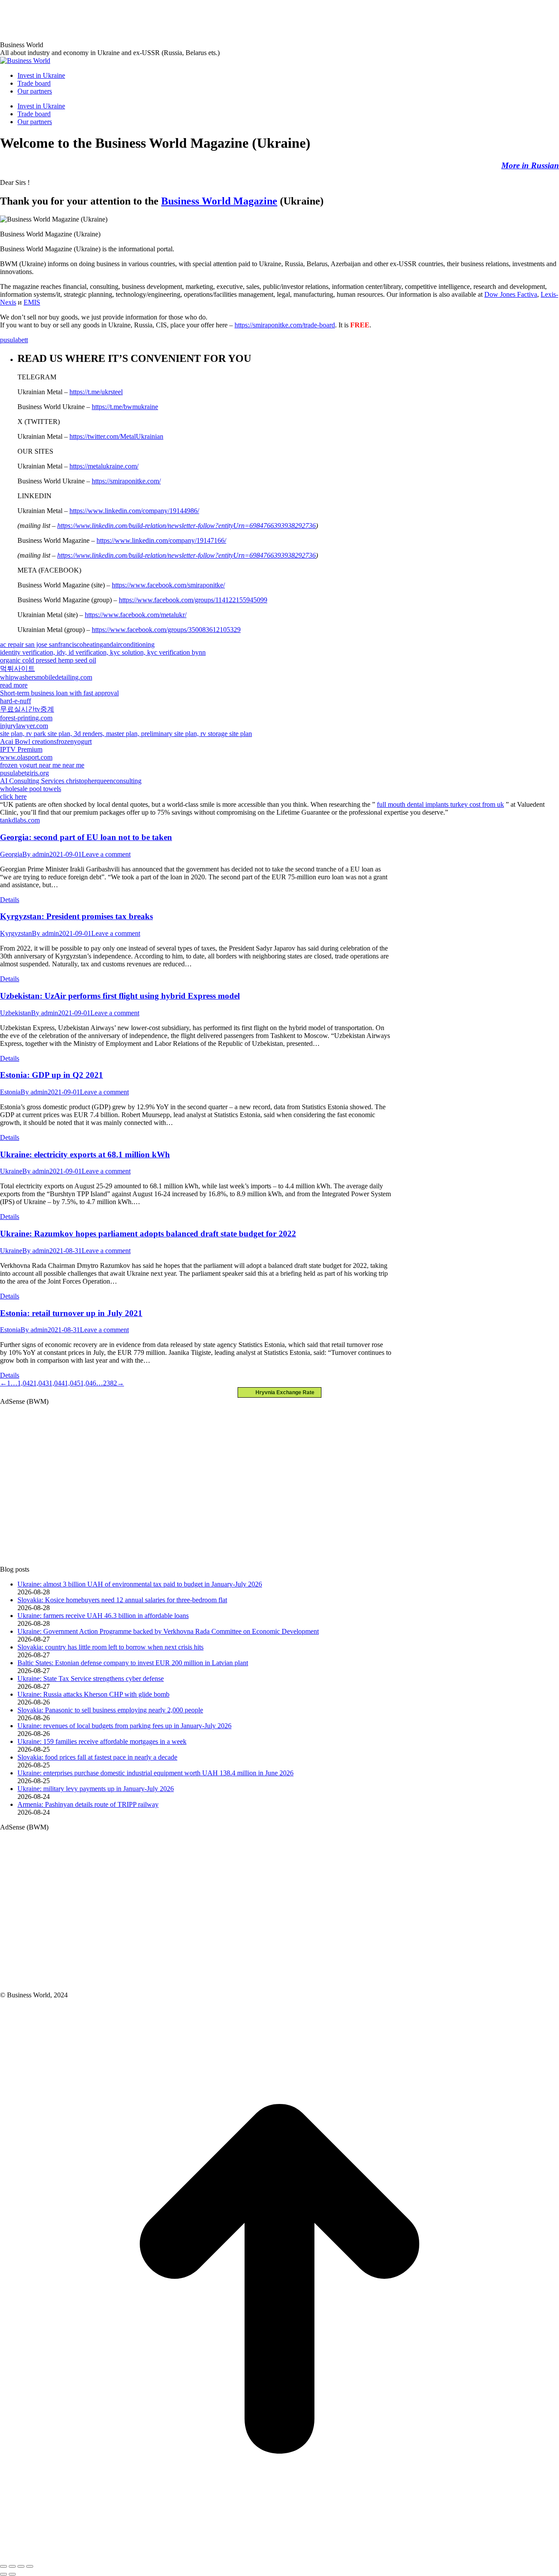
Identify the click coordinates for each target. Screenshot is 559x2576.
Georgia (11, 854)
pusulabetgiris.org (24, 773)
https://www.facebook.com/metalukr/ (136, 615)
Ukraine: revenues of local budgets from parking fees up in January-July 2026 (124, 1726)
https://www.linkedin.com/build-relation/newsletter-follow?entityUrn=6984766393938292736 (186, 526)
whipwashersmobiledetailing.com (46, 677)
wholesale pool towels (31, 789)
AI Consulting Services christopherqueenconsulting (71, 781)
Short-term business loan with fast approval (59, 693)
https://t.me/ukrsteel (96, 392)
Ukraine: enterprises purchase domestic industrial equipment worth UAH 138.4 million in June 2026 (155, 1773)
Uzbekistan (16, 1013)
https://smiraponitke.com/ (126, 481)
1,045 (72, 1383)
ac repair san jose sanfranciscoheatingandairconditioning (77, 644)
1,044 (57, 1383)
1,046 (88, 1383)
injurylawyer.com (24, 726)
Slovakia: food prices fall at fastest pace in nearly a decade (97, 1757)
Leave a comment (106, 854)
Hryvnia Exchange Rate (283, 1392)
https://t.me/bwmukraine (125, 407)
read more (14, 685)
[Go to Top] (279, 2556)
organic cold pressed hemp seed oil (48, 660)
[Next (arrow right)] (12, 2574)
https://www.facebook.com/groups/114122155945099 (193, 600)
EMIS (32, 302)
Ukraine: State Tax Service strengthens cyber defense (91, 1679)
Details (10, 900)
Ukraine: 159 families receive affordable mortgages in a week (102, 1741)
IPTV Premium (21, 749)
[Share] (12, 2566)
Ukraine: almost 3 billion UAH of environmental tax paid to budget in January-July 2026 (140, 1584)
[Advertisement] (159, 20)
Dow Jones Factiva (511, 294)
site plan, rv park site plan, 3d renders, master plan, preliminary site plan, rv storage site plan (126, 734)
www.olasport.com (26, 757)
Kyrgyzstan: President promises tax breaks (76, 916)
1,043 (41, 1383)
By (36, 854)
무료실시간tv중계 (27, 709)
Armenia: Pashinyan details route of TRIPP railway (88, 1804)
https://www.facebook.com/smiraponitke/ (168, 585)
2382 (110, 1383)
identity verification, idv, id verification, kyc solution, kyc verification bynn (103, 652)
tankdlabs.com (20, 820)
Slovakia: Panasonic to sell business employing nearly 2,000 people (110, 1710)
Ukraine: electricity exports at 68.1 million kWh (85, 1154)
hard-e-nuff (16, 701)
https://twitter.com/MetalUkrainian (116, 436)
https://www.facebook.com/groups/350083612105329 (166, 630)
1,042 (25, 1383)
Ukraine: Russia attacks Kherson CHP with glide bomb (93, 1694)
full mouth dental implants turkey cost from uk (440, 804)
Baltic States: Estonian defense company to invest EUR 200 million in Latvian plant (133, 1663)
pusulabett (14, 340)
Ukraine (11, 1171)
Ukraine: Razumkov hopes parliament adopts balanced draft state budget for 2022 (148, 1234)
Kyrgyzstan (16, 933)
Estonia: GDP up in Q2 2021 (52, 1075)
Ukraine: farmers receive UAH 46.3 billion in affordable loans (103, 1616)
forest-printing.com (26, 718)
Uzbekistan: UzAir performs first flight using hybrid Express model (120, 996)
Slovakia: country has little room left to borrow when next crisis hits (110, 1647)
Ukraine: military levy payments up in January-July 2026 (96, 1789)
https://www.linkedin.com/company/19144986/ (134, 511)
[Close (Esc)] (3, 2566)
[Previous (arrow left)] (3, 2574)
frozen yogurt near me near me (42, 765)
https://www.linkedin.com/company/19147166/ (161, 540)
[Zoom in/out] (30, 2566)
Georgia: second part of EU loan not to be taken (86, 837)
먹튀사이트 (17, 668)
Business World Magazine (219, 201)
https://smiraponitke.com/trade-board (285, 325)
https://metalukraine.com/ (104, 466)
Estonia (10, 1092)
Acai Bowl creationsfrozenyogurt (46, 741)
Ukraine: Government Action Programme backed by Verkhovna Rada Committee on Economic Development (168, 1631)
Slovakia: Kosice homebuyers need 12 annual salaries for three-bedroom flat (122, 1600)
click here (13, 797)
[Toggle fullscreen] (21, 2566)
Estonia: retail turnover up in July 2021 (71, 1313)
